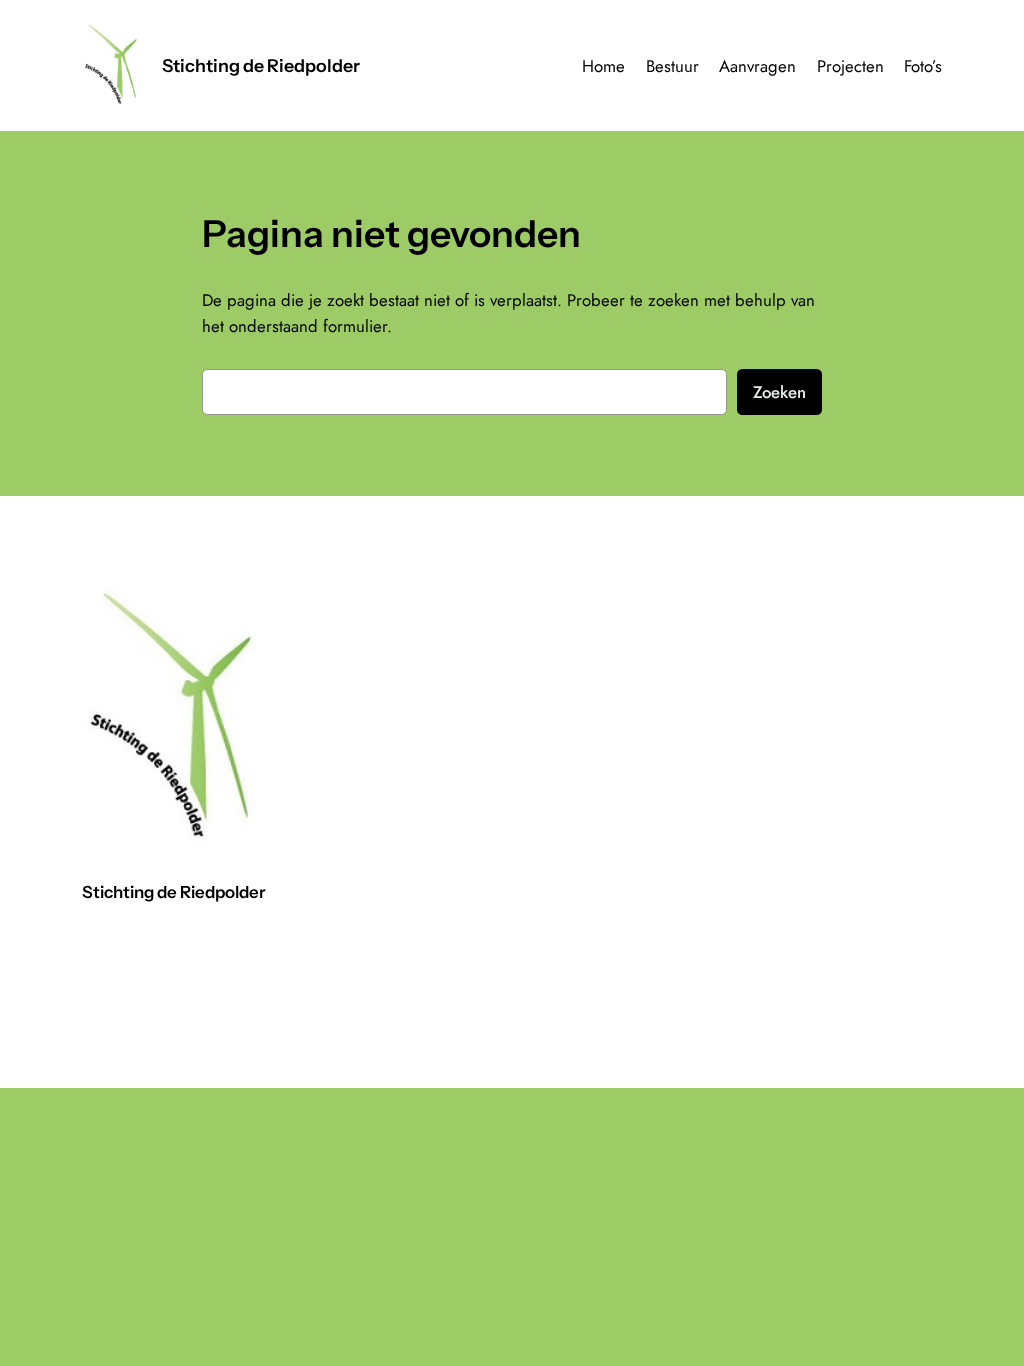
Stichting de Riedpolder (261, 65)
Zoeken (779, 392)
